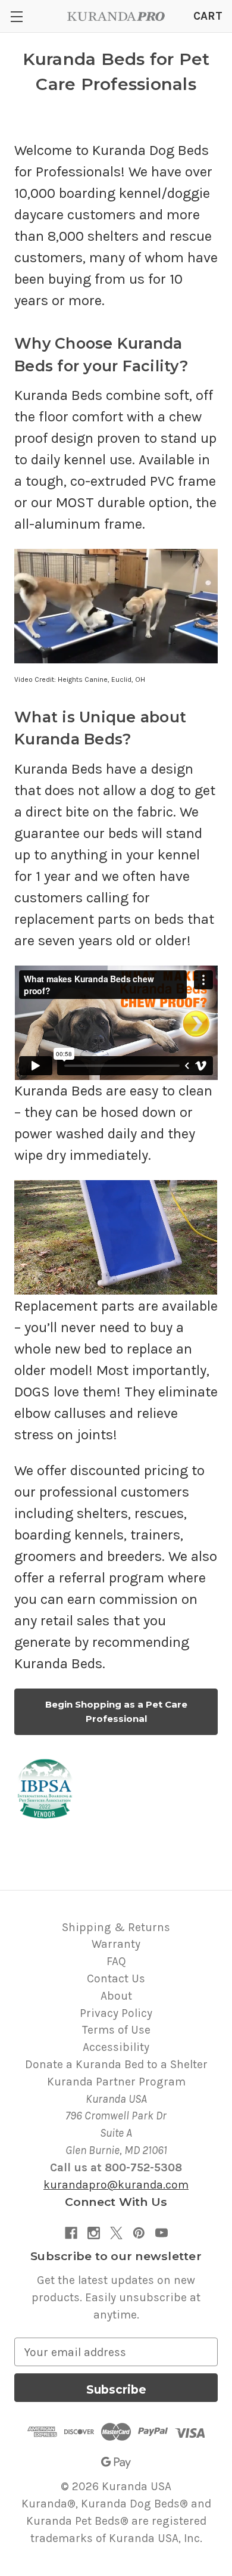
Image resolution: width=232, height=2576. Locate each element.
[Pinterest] (139, 2233)
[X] (116, 2233)
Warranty (116, 1944)
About (116, 1996)
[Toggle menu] (16, 16)
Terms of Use (116, 2030)
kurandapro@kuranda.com (116, 2185)
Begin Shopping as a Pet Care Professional (116, 1711)
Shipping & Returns (116, 1927)
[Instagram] (94, 2233)
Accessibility (116, 2047)
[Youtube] (162, 2233)
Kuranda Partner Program (116, 2082)
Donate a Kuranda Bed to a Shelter (116, 2064)
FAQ (116, 1961)
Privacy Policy (116, 2013)
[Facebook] (71, 2233)
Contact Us (116, 1978)
